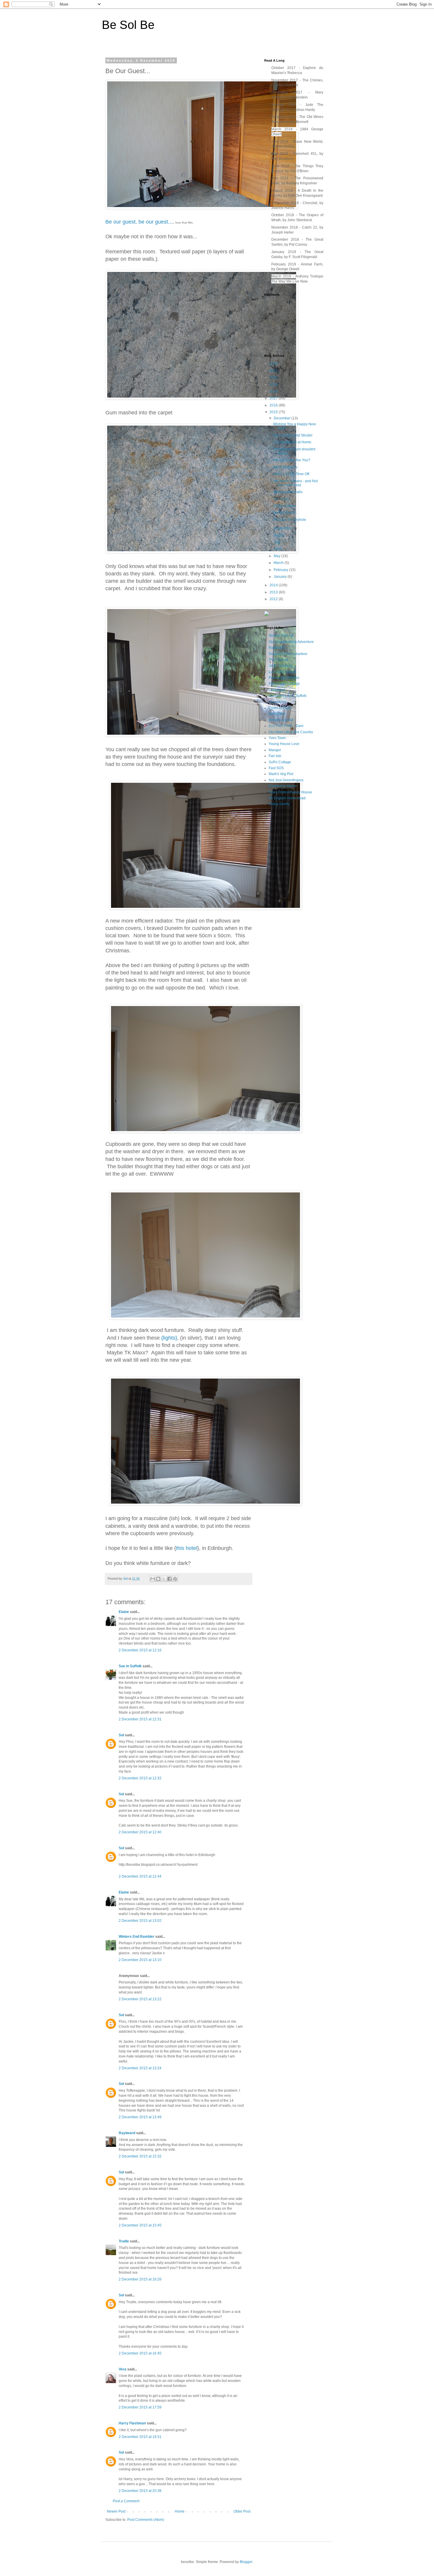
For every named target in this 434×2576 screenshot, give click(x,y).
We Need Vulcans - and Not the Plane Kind (295, 483)
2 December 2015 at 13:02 (140, 1921)
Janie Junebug (281, 666)
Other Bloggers (285, 467)
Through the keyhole (290, 520)
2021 (274, 371)
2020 (274, 378)
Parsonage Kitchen (284, 678)
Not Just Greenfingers (286, 780)
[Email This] (153, 1579)
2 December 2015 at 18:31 (140, 2437)
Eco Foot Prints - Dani (286, 726)
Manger (275, 750)
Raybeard (127, 2133)
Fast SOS (276, 768)
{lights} (169, 1338)
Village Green (284, 506)
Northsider (277, 714)
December (283, 418)
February (281, 570)
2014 (274, 585)
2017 (274, 398)
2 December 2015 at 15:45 (140, 2225)
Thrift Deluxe (279, 660)
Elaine (124, 1612)
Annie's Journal (281, 720)
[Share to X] (164, 1579)
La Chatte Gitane (282, 672)
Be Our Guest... (285, 513)
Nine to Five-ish (281, 636)
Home (180, 2511)
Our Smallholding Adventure (291, 642)
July (277, 542)
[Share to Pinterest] (175, 1579)
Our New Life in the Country (291, 732)
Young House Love (284, 744)
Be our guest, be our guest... (139, 222)
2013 (274, 592)
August (280, 535)
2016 (274, 405)
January (281, 577)
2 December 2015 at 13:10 (140, 1960)
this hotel (187, 1548)
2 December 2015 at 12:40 (140, 1832)
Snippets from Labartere (288, 654)
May (278, 556)
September (283, 528)
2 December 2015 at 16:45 (140, 2353)
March (279, 563)
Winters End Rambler (137, 1937)
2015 (274, 412)
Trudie (124, 2241)
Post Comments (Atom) (146, 2520)
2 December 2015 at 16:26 (140, 2279)
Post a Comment (126, 2501)
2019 (274, 385)
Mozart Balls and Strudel (293, 435)
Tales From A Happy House (290, 792)
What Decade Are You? (292, 460)
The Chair (281, 499)
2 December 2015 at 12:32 (140, 1778)
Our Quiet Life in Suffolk (288, 696)
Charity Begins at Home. (293, 442)
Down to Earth (280, 708)
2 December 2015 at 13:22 (140, 1999)
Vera (123, 2369)
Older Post (242, 2511)
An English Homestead (287, 798)
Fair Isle (275, 756)
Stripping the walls (288, 492)
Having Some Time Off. (292, 474)
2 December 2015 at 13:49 (140, 2117)
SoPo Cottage (280, 762)
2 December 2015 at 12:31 (140, 1719)
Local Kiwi (277, 690)
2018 (274, 391)
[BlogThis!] (158, 1579)
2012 (274, 599)
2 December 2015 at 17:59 (140, 2407)
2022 (274, 364)
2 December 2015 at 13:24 (140, 2068)
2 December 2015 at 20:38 (140, 2491)
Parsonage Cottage (284, 684)
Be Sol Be (128, 25)
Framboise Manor (283, 786)
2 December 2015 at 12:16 (140, 1650)
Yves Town (277, 738)
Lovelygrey (278, 702)
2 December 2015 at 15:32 (140, 2156)
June (278, 549)
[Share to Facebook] (169, 1579)
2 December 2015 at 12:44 (140, 1876)
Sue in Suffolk (130, 1666)
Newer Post (116, 2511)
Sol (121, 1735)
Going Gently (279, 804)
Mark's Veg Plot (281, 774)
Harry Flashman (132, 2423)
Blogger (246, 2562)
